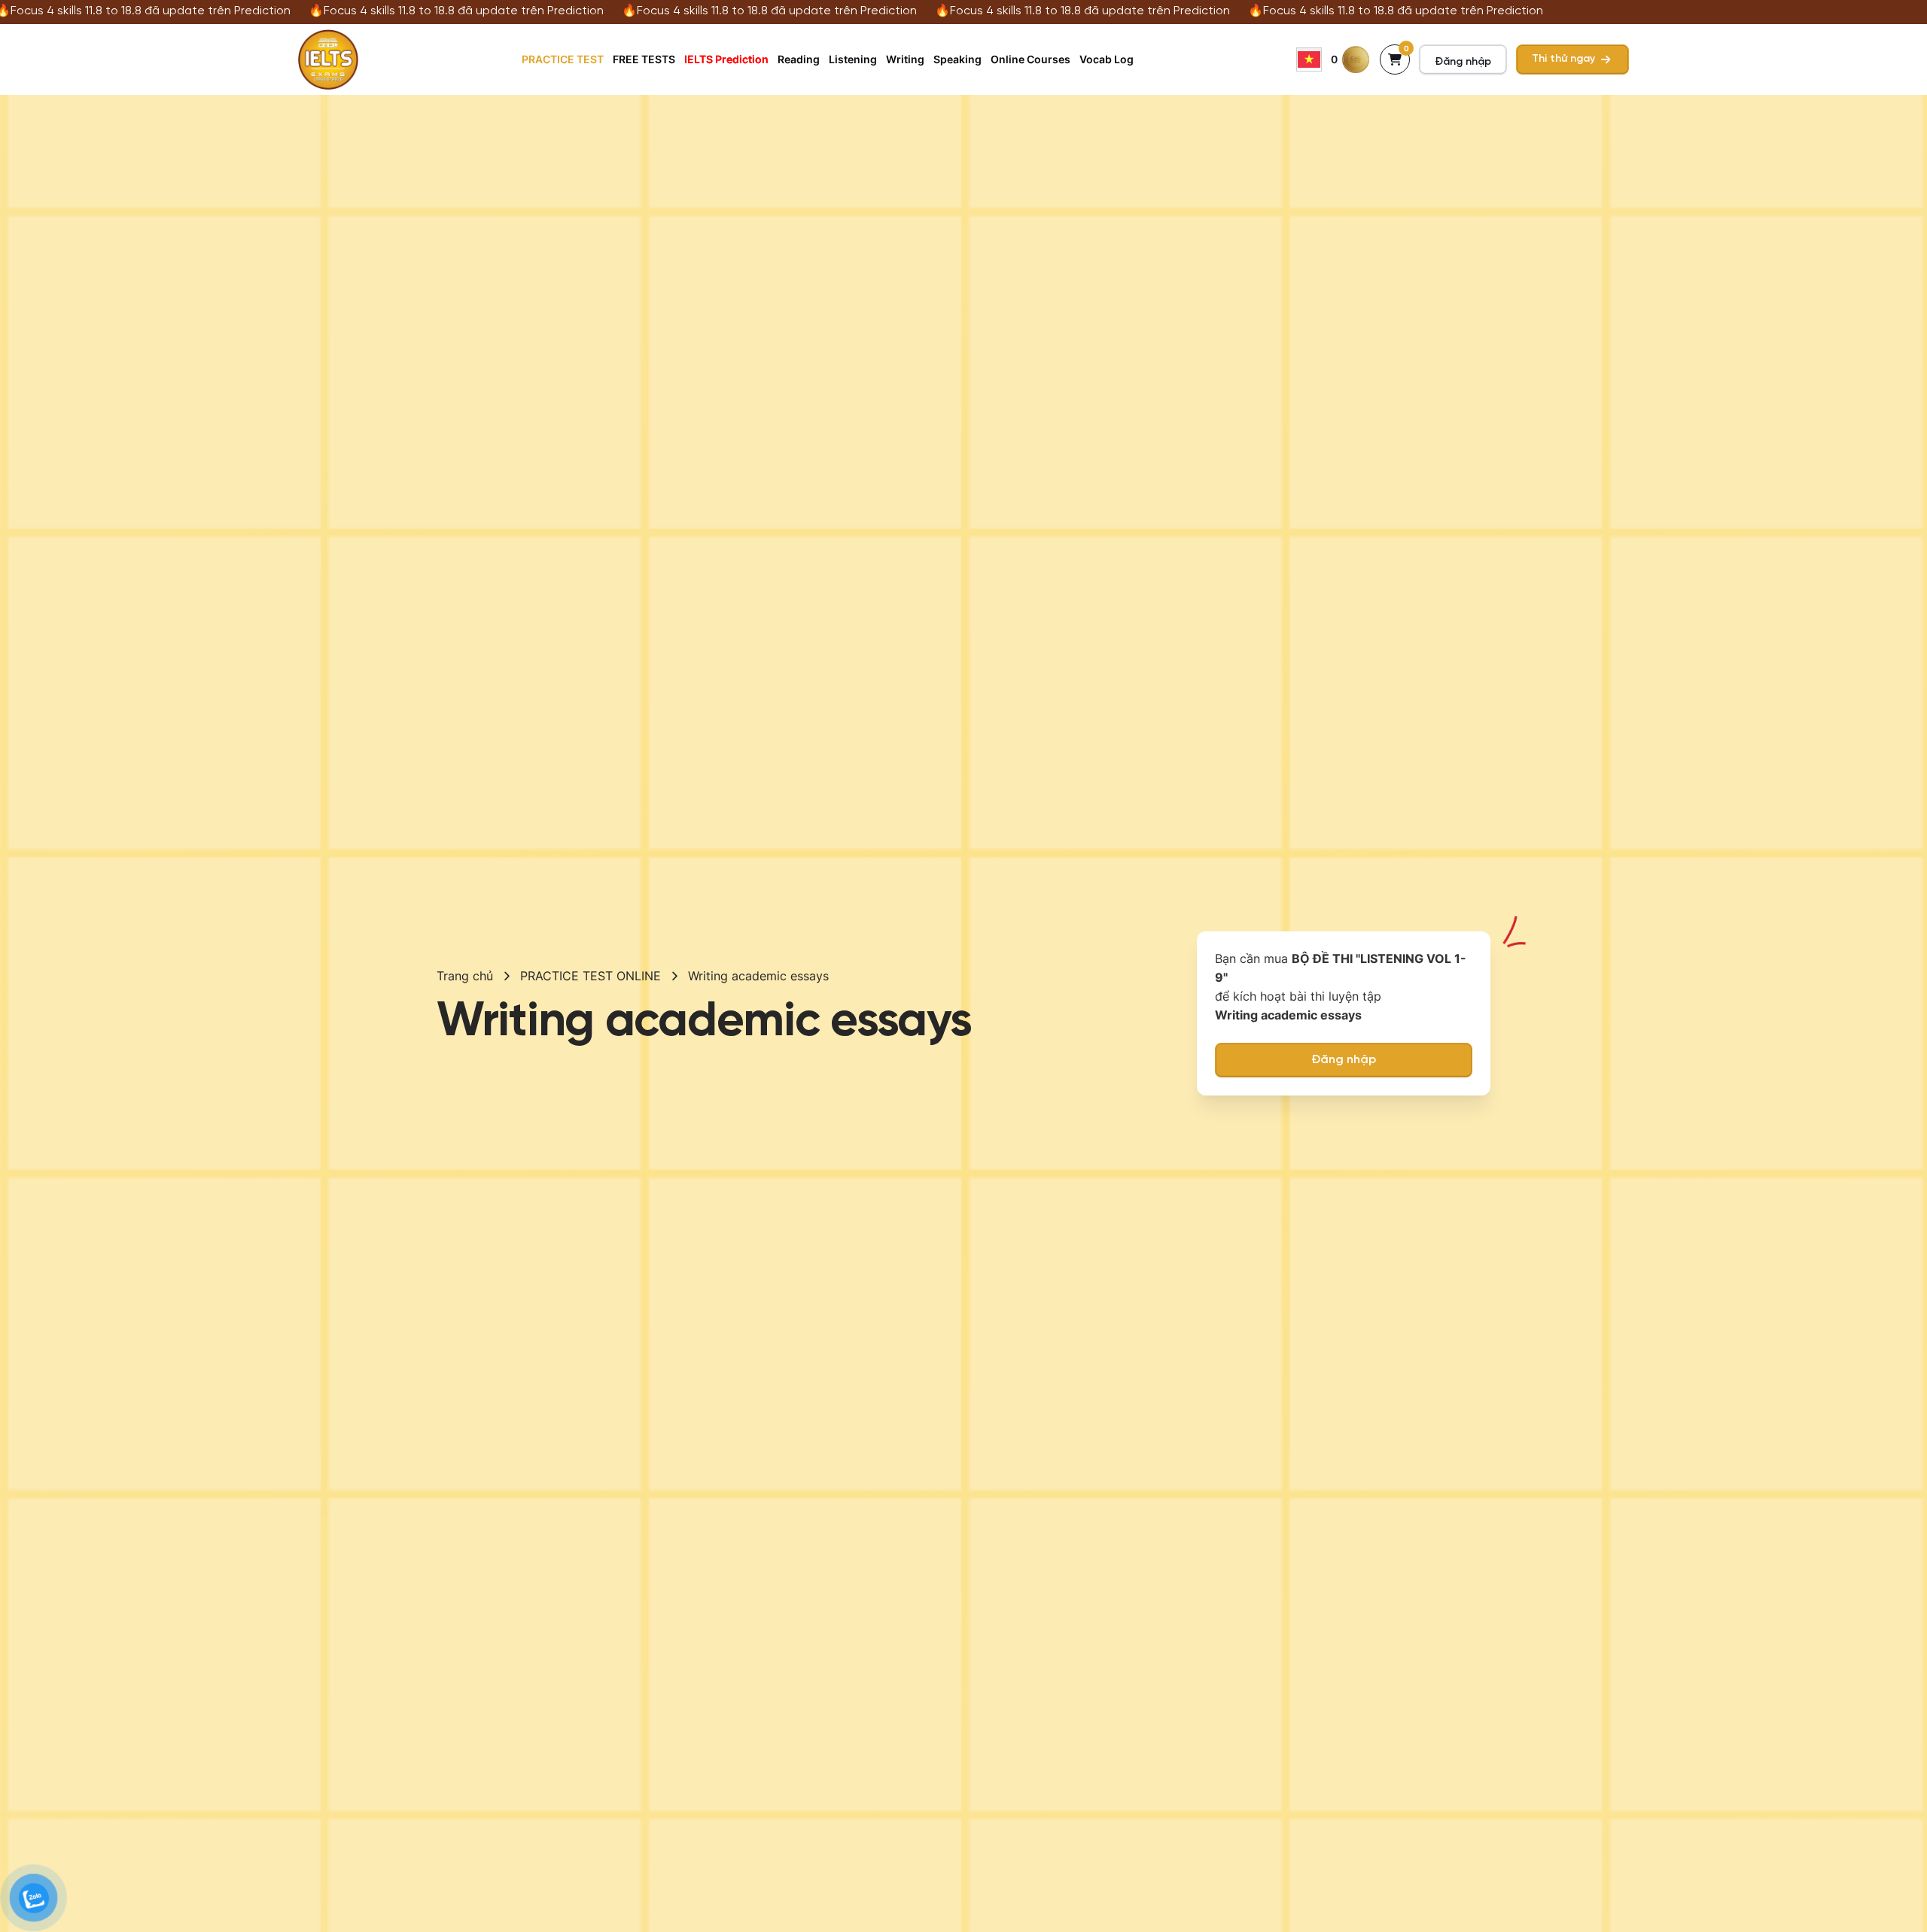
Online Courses (1030, 59)
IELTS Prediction (726, 59)
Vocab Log (1107, 59)
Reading (799, 59)
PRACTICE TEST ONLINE (591, 976)
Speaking (957, 59)
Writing (905, 59)
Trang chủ (465, 976)
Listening (853, 59)
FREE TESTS (644, 59)
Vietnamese (1309, 59)
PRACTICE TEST (563, 59)
